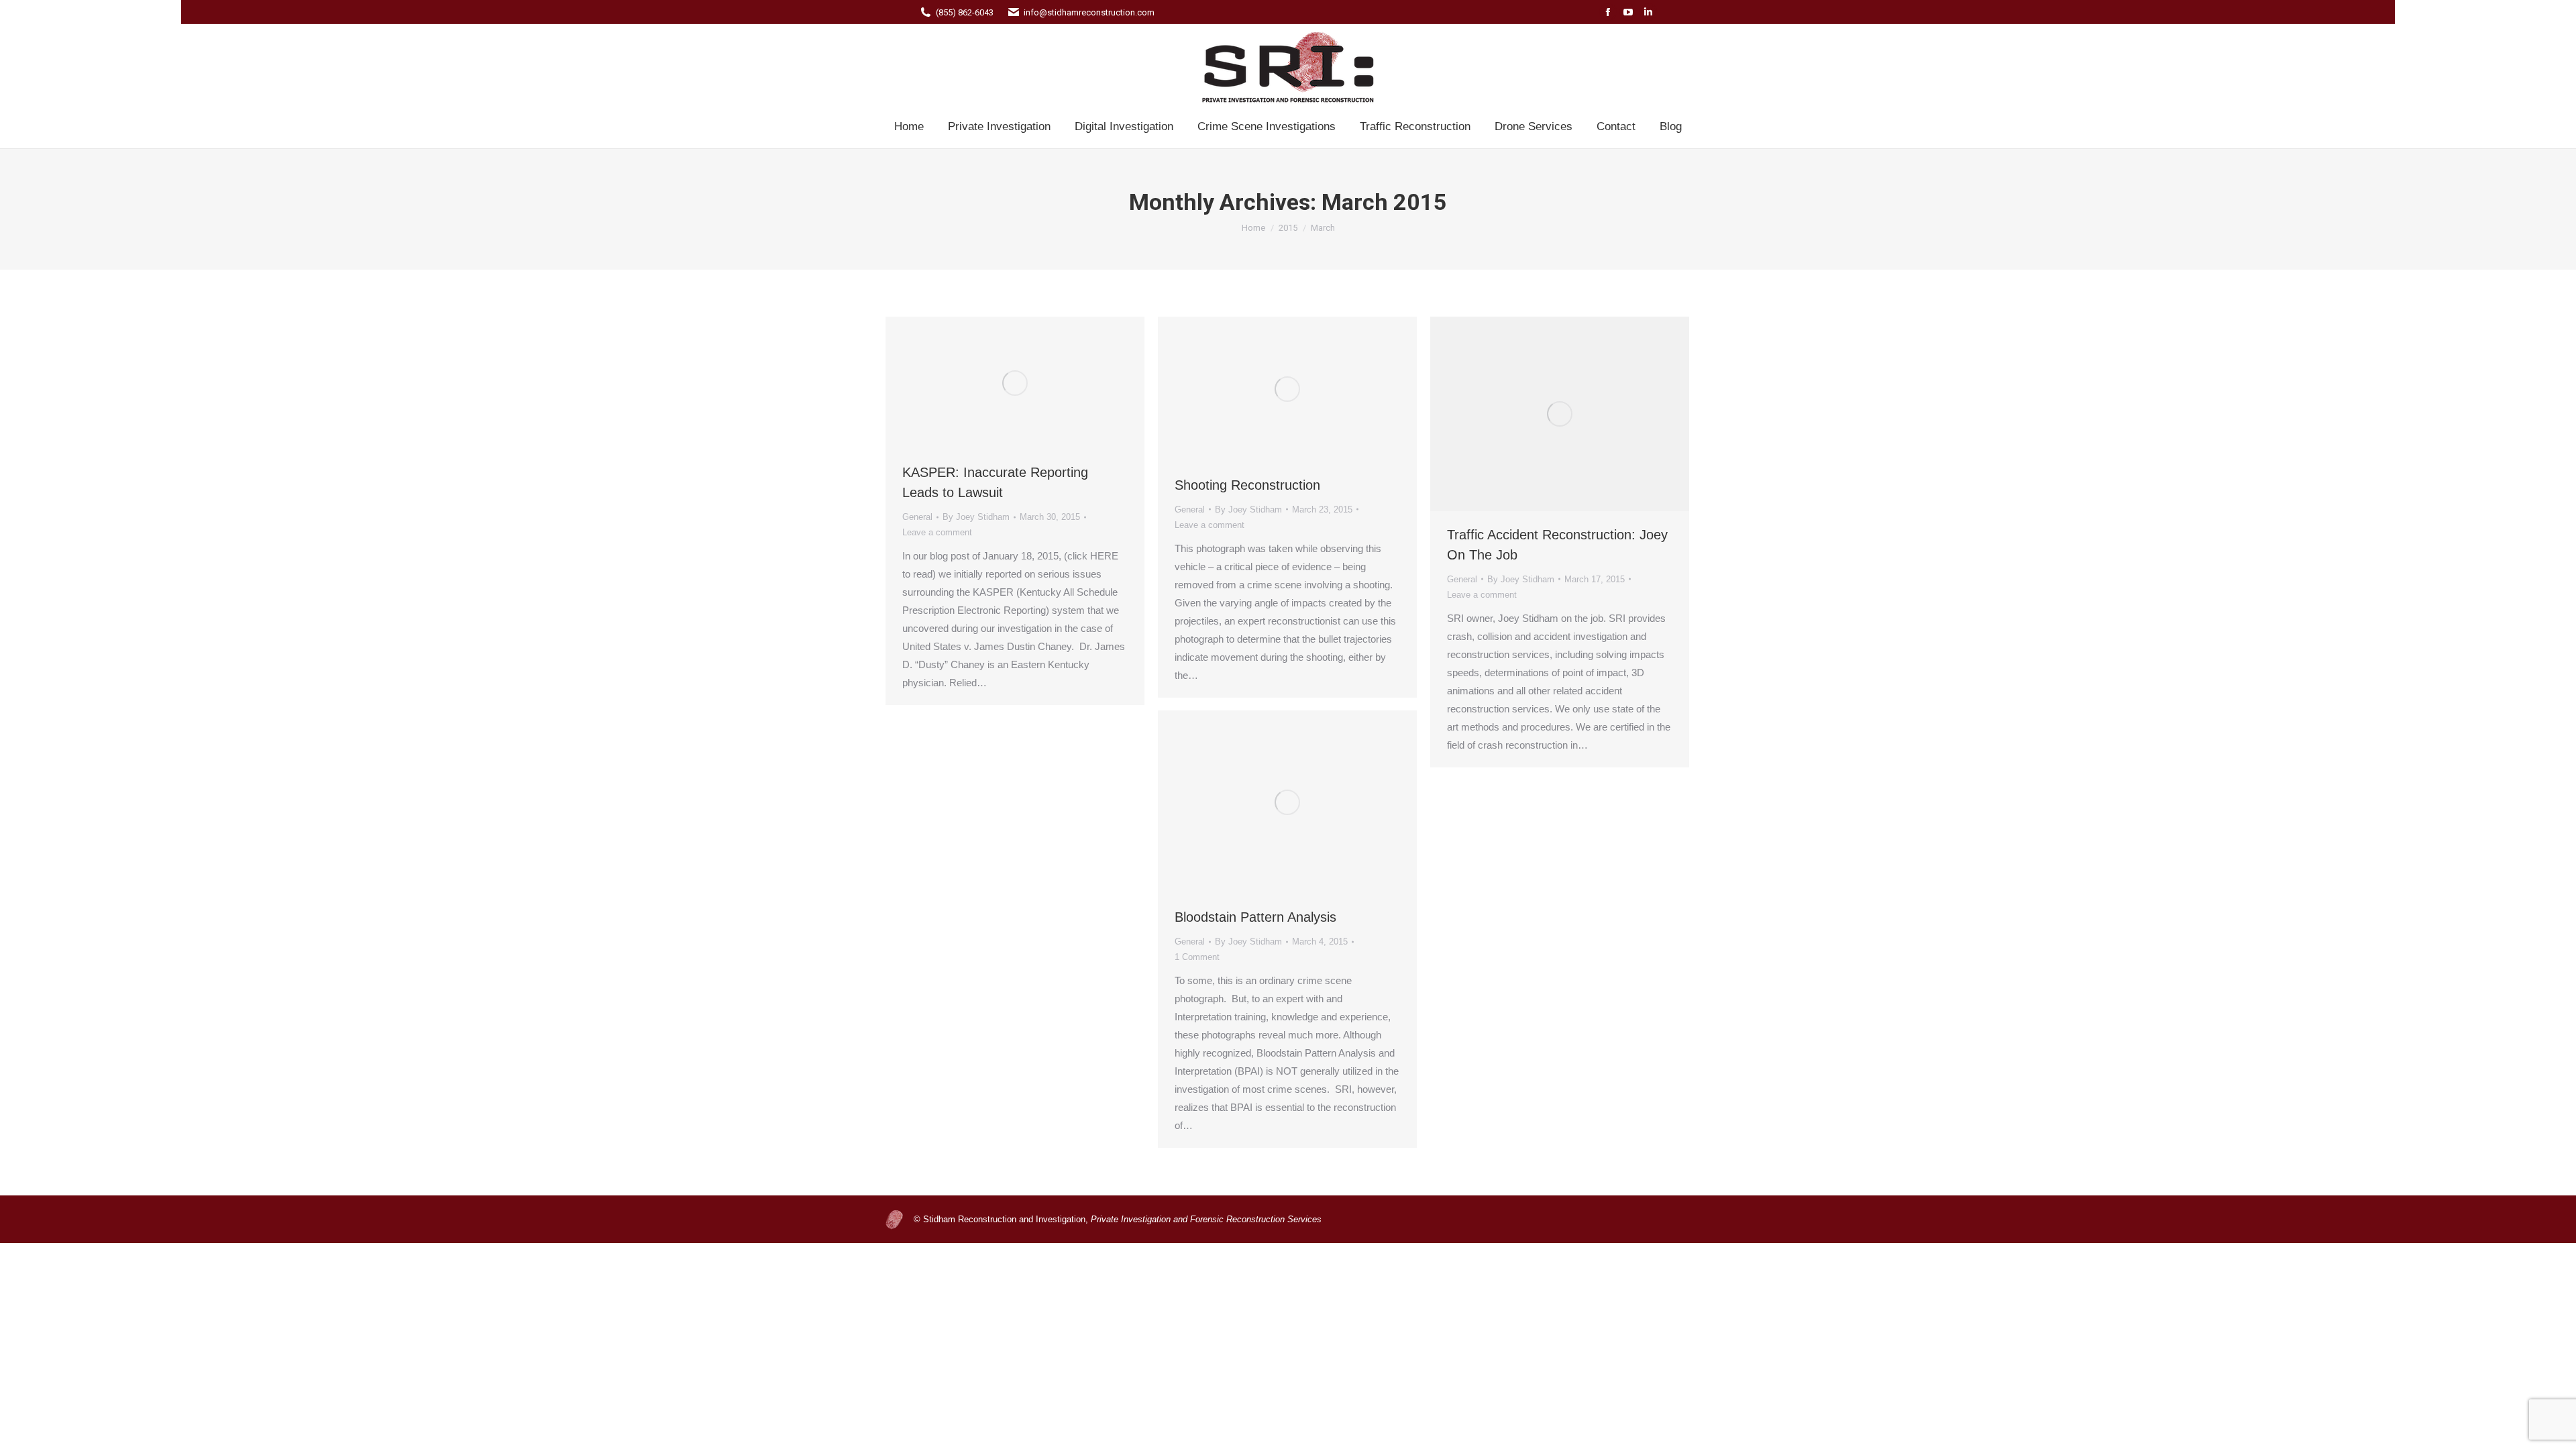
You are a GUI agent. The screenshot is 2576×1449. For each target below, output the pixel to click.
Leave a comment (937, 532)
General (917, 517)
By (976, 517)
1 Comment (1197, 957)
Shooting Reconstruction (1247, 485)
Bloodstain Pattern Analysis (1255, 917)
